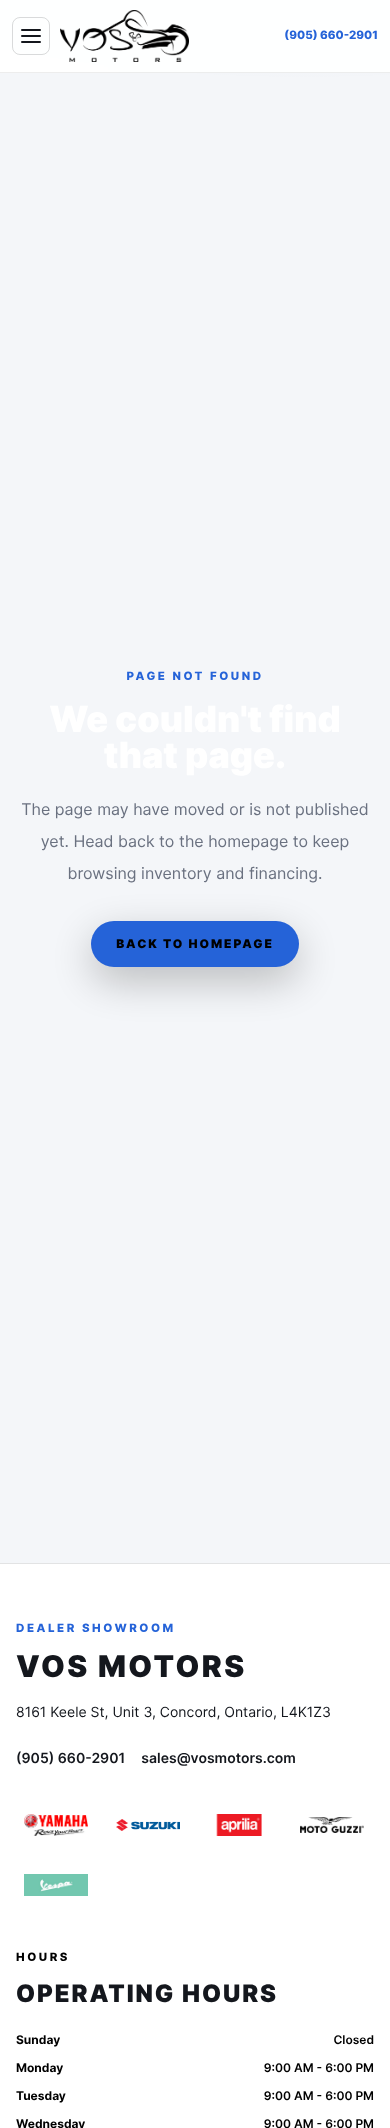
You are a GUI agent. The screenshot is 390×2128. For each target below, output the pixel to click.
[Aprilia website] (240, 1825)
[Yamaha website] (56, 1825)
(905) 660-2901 (331, 35)
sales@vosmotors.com (218, 1758)
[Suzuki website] (148, 1825)
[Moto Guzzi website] (332, 1825)
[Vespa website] (56, 1885)
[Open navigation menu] (31, 36)
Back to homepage (195, 943)
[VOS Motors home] (124, 36)
